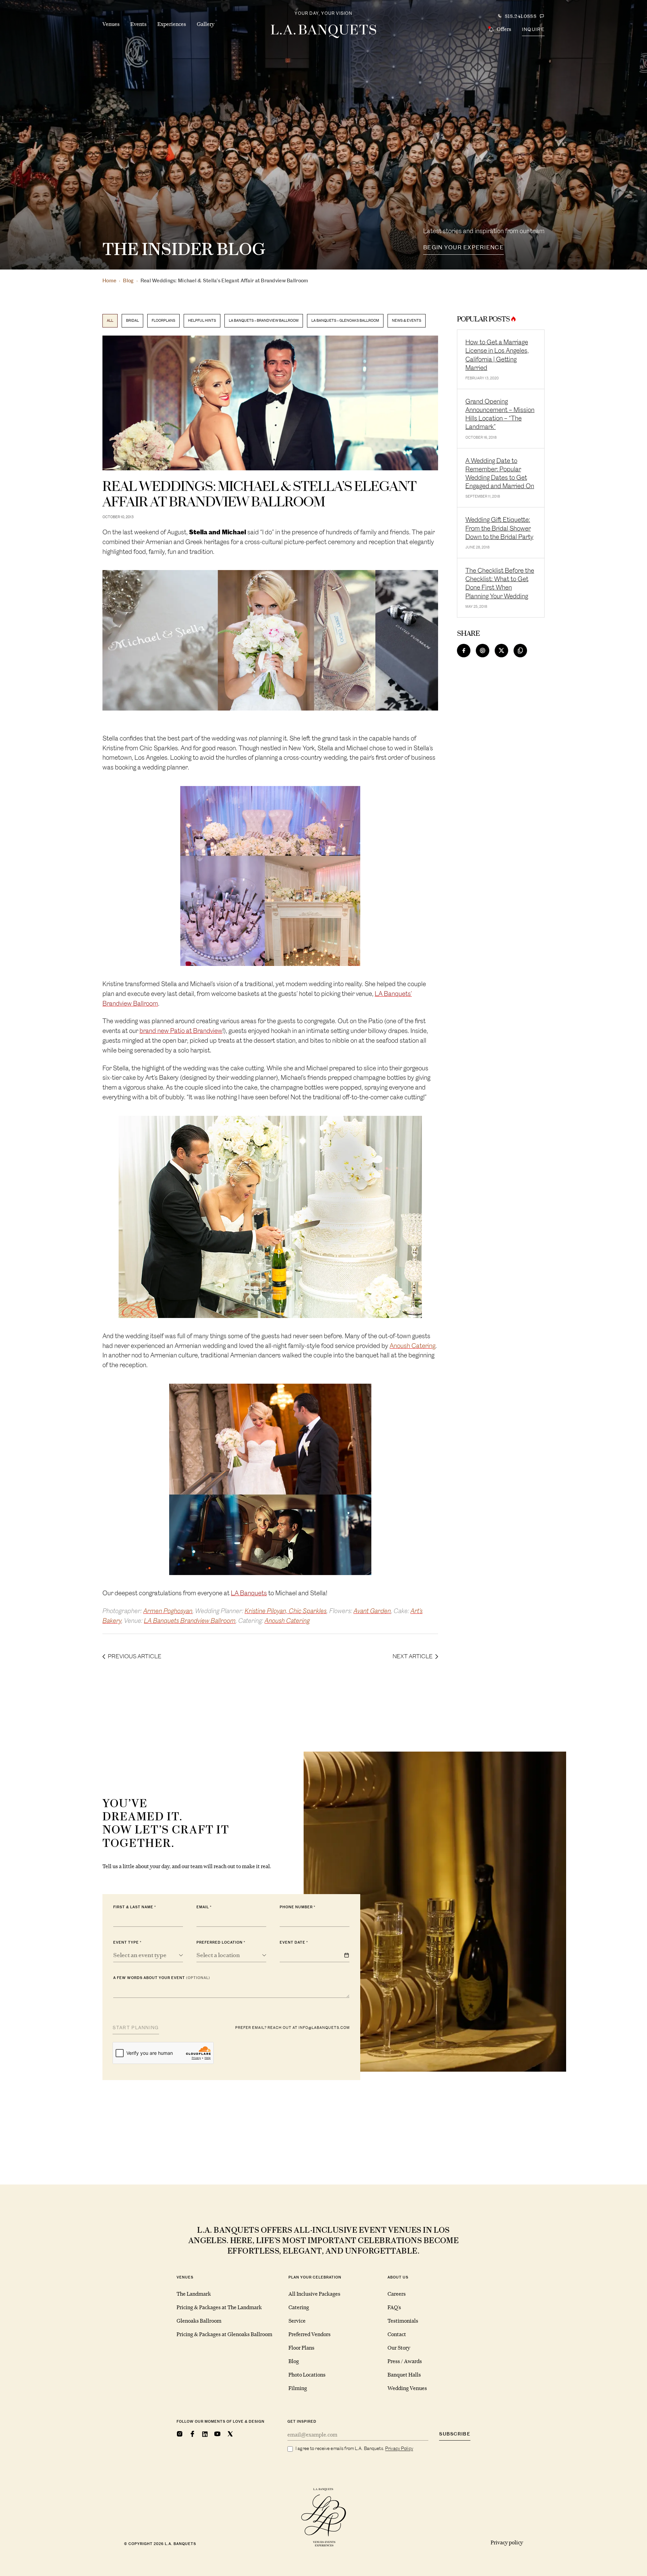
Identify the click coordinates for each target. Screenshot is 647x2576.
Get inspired (302, 2422)
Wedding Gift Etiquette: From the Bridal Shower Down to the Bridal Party (499, 528)
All (110, 321)
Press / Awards (405, 2361)
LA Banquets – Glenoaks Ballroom (345, 321)
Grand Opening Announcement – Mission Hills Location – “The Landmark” (500, 414)
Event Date (292, 1942)
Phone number (296, 1907)
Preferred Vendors (310, 2334)
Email (203, 1907)
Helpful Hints (202, 321)
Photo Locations (307, 2375)
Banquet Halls (404, 2375)
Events (138, 24)
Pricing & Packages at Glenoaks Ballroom (224, 2334)
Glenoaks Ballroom (199, 2321)
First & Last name (133, 1907)
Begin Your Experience (464, 247)
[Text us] (542, 16)
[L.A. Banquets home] (323, 31)
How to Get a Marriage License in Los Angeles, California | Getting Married (497, 355)
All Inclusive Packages (314, 2294)
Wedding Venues (407, 2388)
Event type (126, 1942)
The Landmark (194, 2294)
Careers (397, 2294)
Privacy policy (507, 2542)
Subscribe (455, 2434)
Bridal (132, 321)
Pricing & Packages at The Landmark (219, 2307)
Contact (397, 2334)
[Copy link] (520, 651)
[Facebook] (192, 2434)
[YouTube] (217, 2434)
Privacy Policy (399, 2448)
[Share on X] (501, 651)
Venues (111, 24)
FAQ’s (394, 2307)
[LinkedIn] (205, 2434)
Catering (299, 2307)
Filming (298, 2388)
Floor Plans (301, 2348)
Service (297, 2321)
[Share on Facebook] (464, 651)
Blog (128, 281)
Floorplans (163, 321)
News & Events (407, 321)
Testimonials (403, 2321)
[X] (230, 2434)
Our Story (399, 2348)
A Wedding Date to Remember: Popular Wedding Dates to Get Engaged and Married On (500, 474)
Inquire (533, 29)
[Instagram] (180, 2434)
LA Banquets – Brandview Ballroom (264, 321)
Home (109, 281)
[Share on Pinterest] (483, 651)
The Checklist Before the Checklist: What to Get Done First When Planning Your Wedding (500, 583)
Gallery (206, 24)
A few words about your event (162, 1978)
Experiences (172, 24)
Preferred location (220, 1942)
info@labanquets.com (324, 2028)
